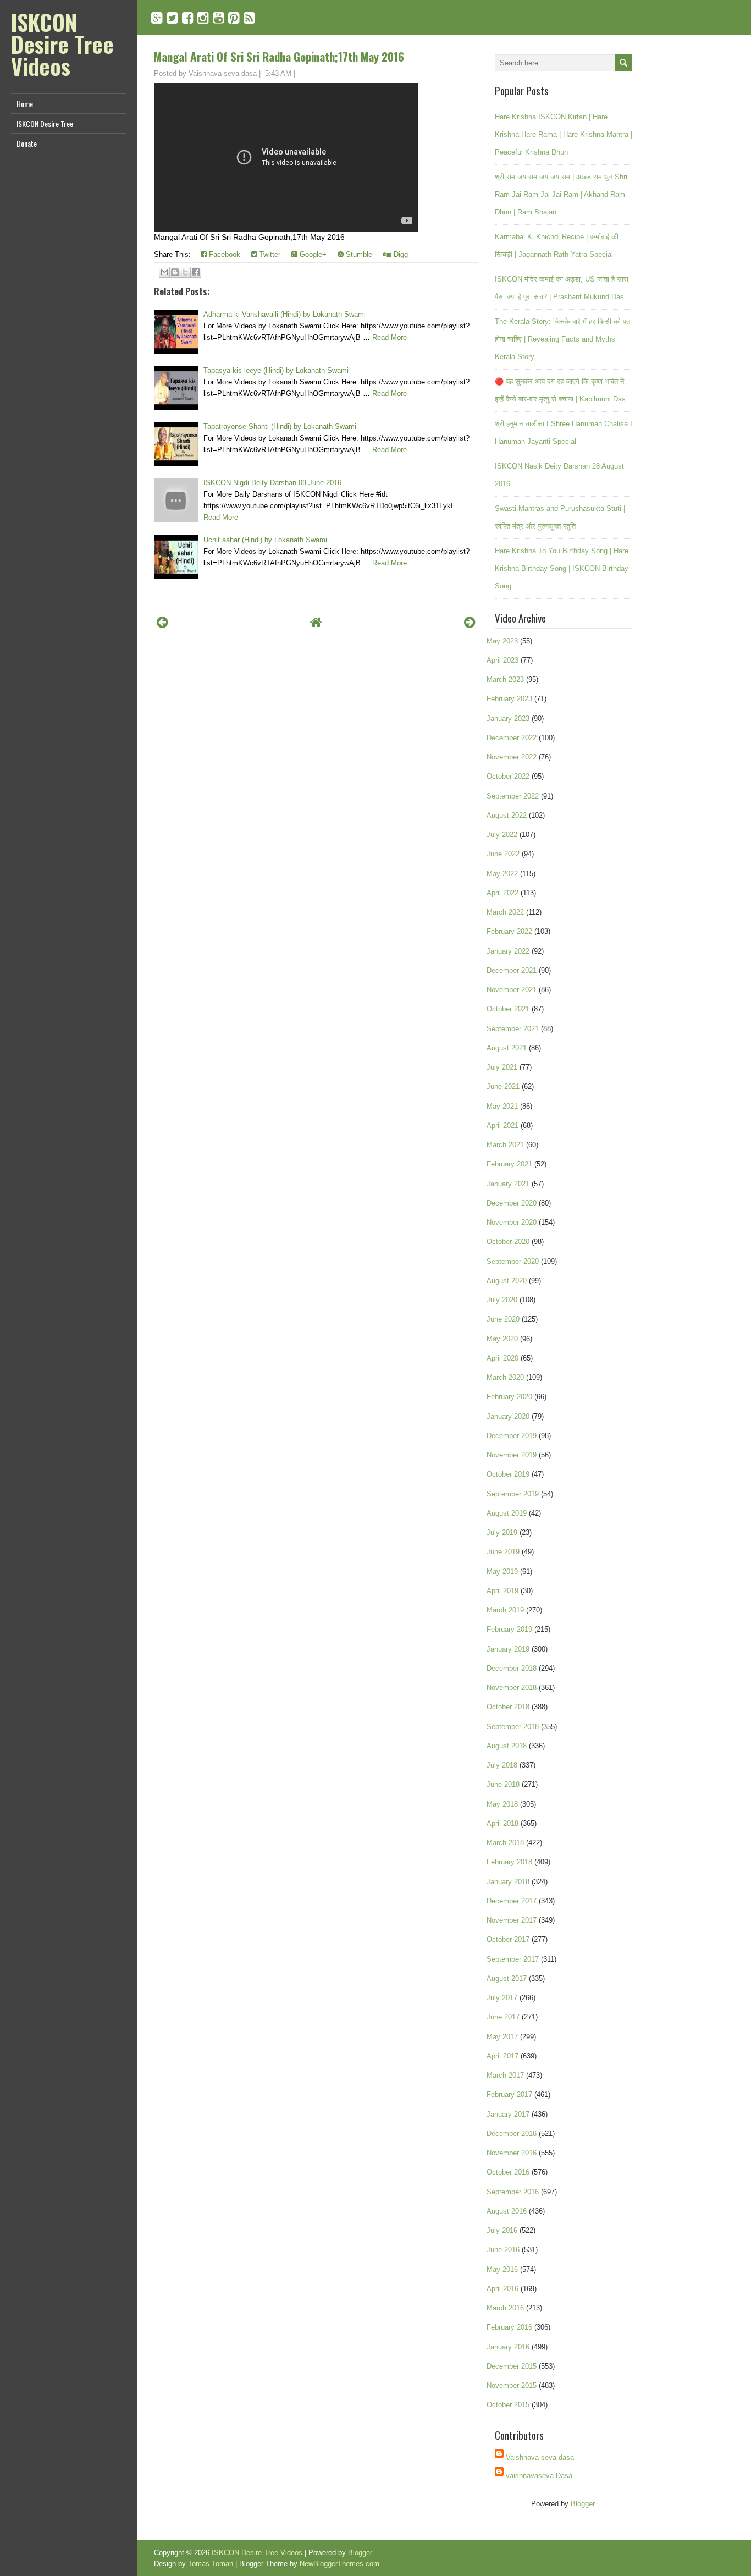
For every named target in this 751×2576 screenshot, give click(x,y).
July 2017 (502, 1998)
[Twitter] (172, 18)
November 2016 (512, 2153)
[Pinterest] (234, 18)
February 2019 (509, 1629)
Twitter (269, 254)
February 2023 (509, 699)
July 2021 (502, 1067)
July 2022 (502, 835)
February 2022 (509, 931)
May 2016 (502, 2269)
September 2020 (513, 1261)
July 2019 (502, 1532)
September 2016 (513, 2192)
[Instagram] (203, 18)
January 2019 (508, 1649)
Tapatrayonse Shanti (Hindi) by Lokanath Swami (280, 426)
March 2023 (505, 679)
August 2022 (507, 815)
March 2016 (505, 2308)
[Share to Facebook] (196, 272)
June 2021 (503, 1086)
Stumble (358, 254)
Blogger (582, 2504)
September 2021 (513, 1029)
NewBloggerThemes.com (339, 2564)
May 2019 (502, 1572)
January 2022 (508, 951)
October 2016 (508, 2172)
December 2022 (512, 738)
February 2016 (509, 2327)
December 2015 (512, 2366)
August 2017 (507, 1978)
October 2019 (508, 1474)
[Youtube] (219, 18)
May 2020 (502, 1339)
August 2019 (507, 1513)
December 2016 (512, 2134)
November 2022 (512, 757)
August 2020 (507, 1281)
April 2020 (502, 1358)
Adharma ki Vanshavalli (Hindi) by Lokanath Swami (285, 314)
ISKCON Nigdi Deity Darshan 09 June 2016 (272, 483)
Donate (27, 143)
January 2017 (508, 2114)
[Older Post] (470, 622)
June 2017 (503, 2017)
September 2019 (513, 1494)
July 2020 (502, 1300)
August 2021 (507, 1048)
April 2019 (502, 1591)
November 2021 (512, 990)
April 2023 (502, 660)
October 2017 (508, 1939)
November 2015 (512, 2385)
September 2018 (513, 1727)
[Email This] (164, 272)
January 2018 (508, 1882)
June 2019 (503, 1552)
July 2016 (502, 2230)
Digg (400, 254)
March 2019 (505, 1610)
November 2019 (512, 1455)
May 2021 (502, 1106)
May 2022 (502, 874)
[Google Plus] (157, 18)
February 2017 (509, 2095)
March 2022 (505, 912)
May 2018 (502, 1804)
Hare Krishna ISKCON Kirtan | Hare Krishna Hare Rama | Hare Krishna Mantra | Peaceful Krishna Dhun (564, 134)
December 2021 (512, 970)
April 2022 (502, 893)
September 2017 (513, 1959)
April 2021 (502, 1125)
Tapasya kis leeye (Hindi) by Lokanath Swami (276, 370)
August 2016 (507, 2211)
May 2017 (502, 2037)
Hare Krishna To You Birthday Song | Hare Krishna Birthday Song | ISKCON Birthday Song (562, 568)
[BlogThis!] (175, 272)
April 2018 (502, 1823)
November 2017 (512, 1920)
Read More (390, 337)
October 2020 (508, 1242)
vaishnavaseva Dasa (539, 2476)
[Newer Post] (162, 622)
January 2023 (508, 719)
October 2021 (508, 1009)
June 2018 (503, 1784)
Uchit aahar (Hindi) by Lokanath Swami (265, 540)
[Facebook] (188, 18)
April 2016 (502, 2289)
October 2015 (508, 2405)
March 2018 (505, 1843)
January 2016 (508, 2347)
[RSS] (249, 18)
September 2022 (513, 796)
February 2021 (509, 1164)
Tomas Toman (211, 2564)
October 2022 (508, 776)
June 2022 (503, 854)
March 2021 (505, 1145)
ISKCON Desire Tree (45, 123)
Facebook (223, 254)
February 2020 (509, 1397)
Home (25, 104)
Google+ (312, 254)
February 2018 (509, 1862)
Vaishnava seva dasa (540, 2457)
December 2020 (512, 1203)
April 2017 (502, 2056)
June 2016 (503, 2250)
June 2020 (503, 1319)
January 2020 (508, 1416)
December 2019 (512, 1436)
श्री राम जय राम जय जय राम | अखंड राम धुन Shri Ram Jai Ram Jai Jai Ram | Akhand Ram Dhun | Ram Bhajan (561, 194)
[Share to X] (185, 272)
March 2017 (505, 2075)
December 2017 (512, 1901)
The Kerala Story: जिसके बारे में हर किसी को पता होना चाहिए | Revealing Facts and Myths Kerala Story (563, 339)
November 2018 (512, 1688)
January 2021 (508, 1184)
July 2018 (502, 1765)
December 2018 (512, 1668)
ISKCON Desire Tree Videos (62, 44)
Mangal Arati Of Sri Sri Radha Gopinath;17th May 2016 (279, 56)
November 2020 (512, 1222)
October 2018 (508, 1707)
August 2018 (507, 1746)
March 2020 (505, 1377)
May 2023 (502, 641)
